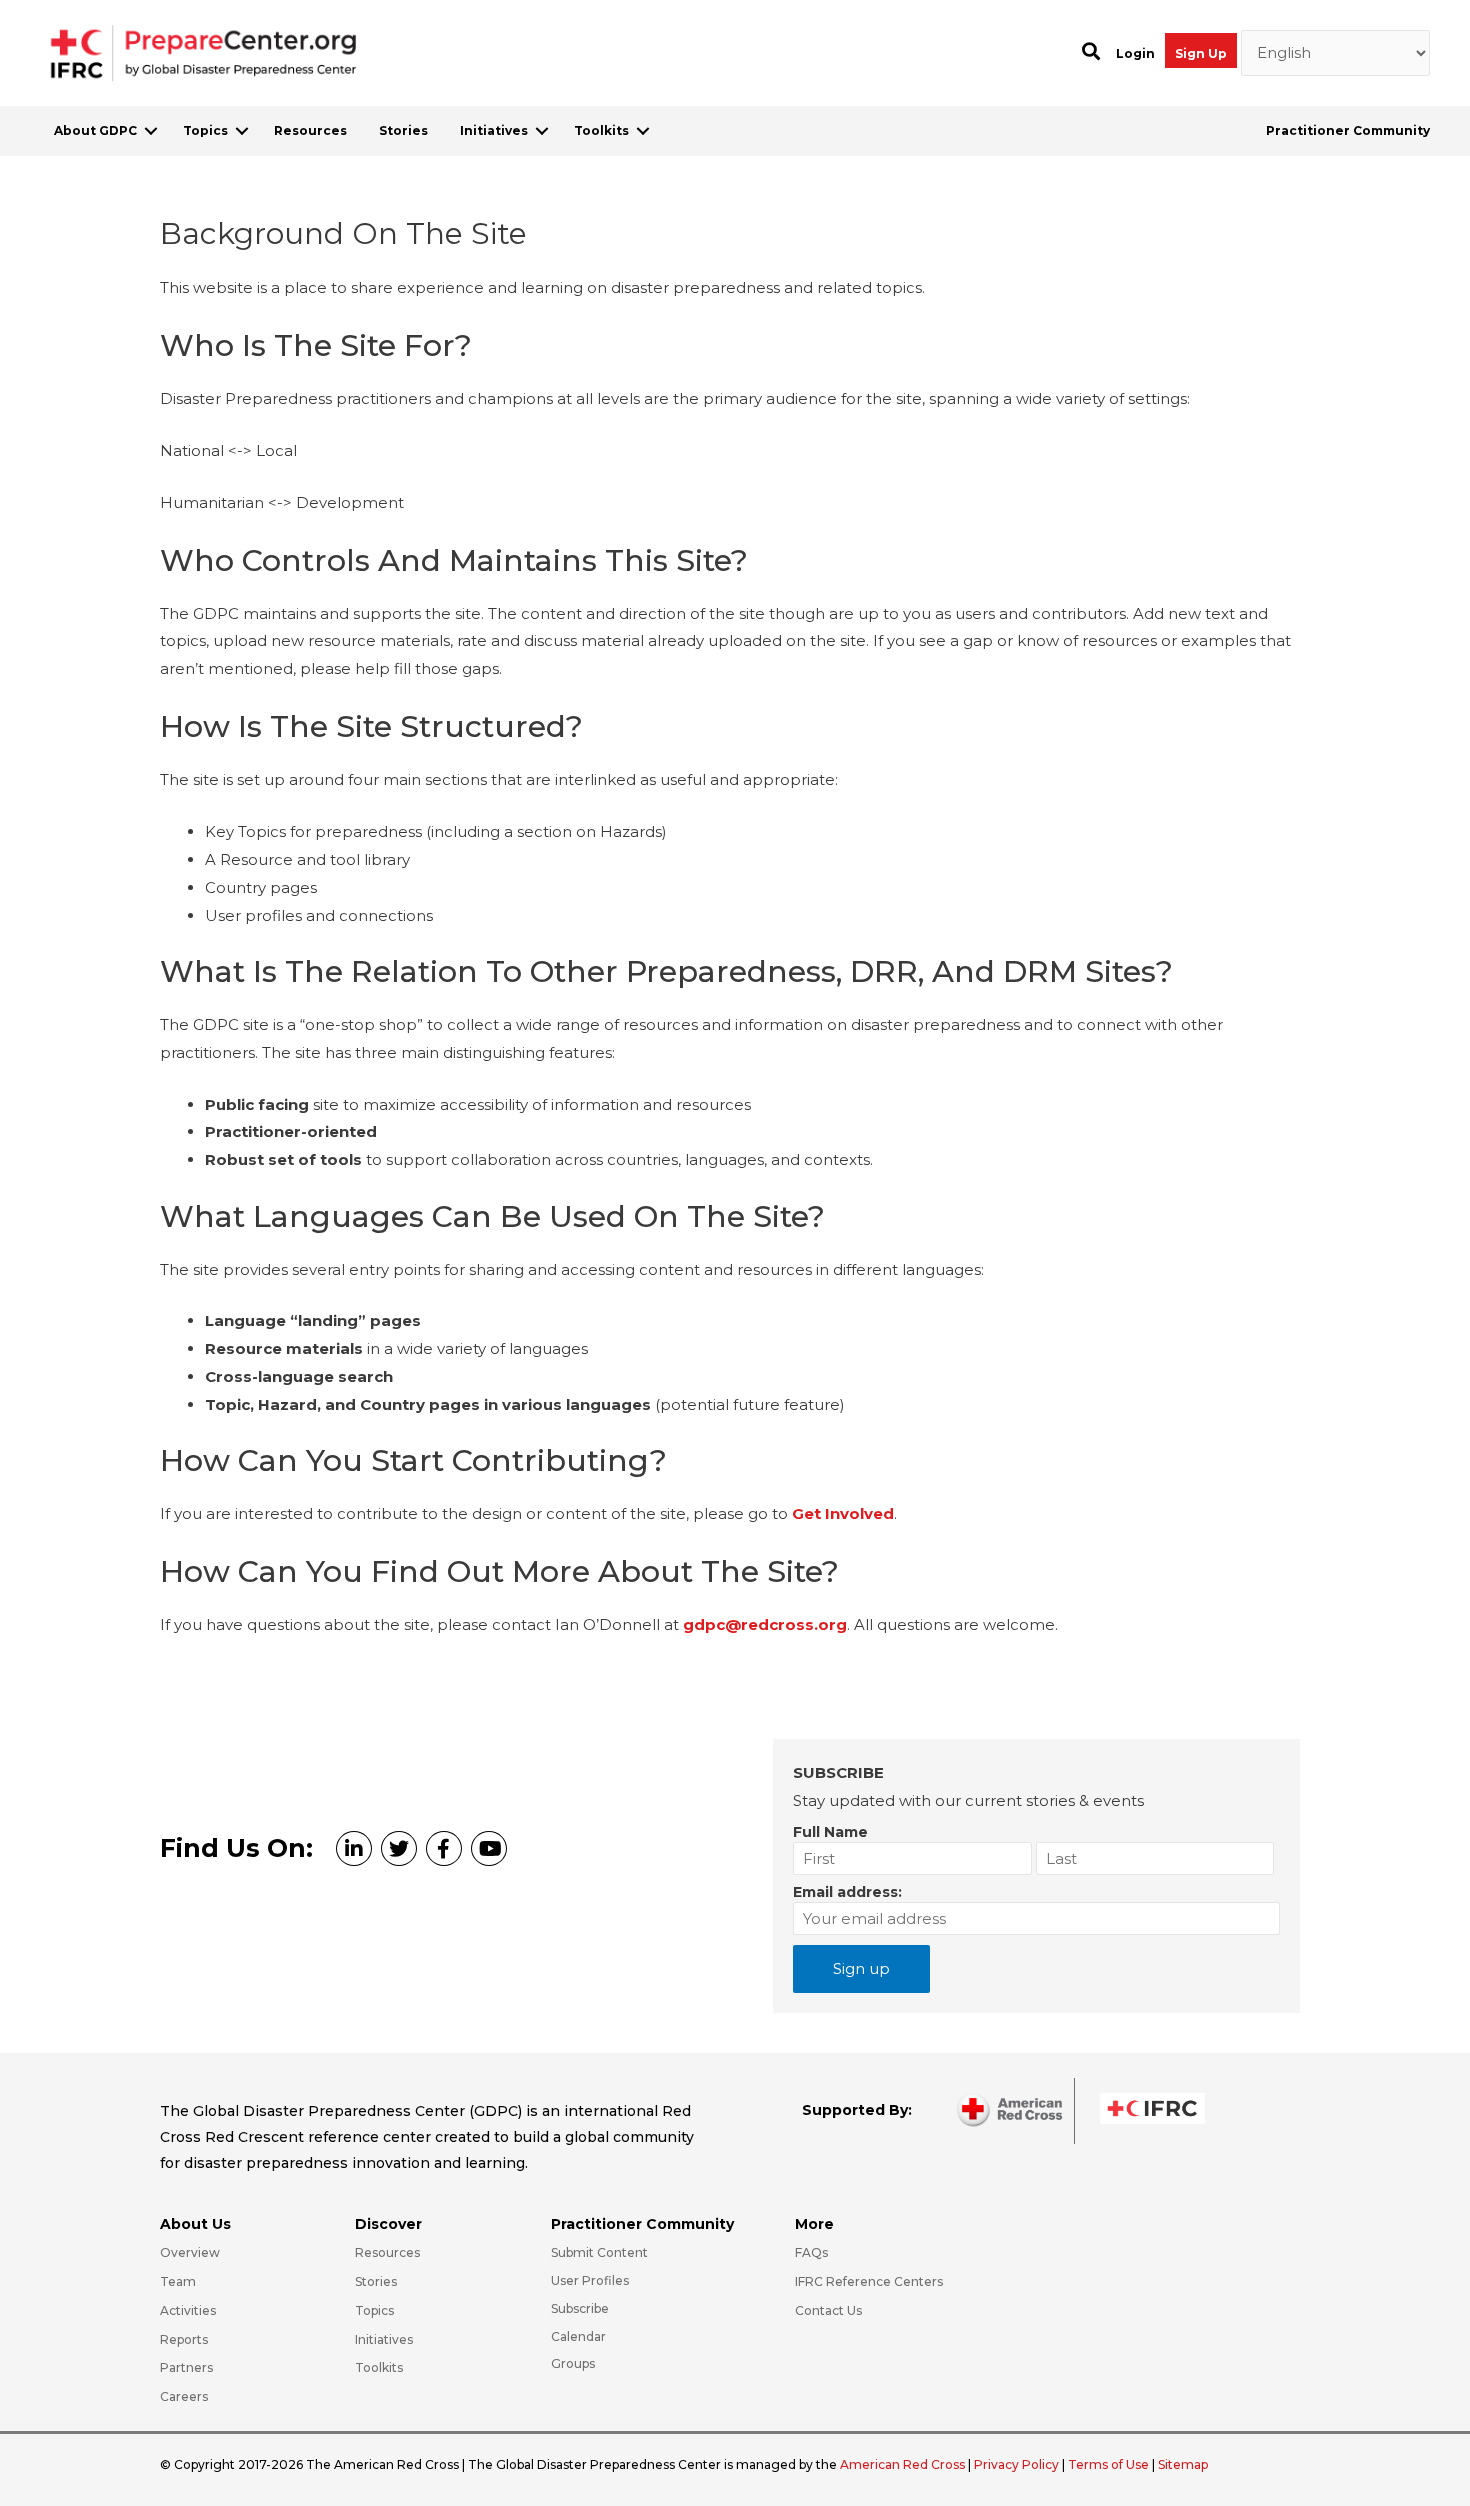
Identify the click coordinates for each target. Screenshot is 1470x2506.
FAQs (811, 2252)
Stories (403, 130)
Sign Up (1201, 53)
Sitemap (1183, 2464)
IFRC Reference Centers (869, 2281)
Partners (186, 2367)
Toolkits (601, 130)
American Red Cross (904, 2464)
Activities (188, 2310)
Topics (205, 130)
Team (178, 2281)
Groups (573, 2363)
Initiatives (494, 130)
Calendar (578, 2336)
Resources (310, 130)
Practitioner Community (1348, 130)
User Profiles (590, 2280)
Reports (184, 2339)
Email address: (847, 1892)
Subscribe (580, 2308)
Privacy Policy (1018, 2464)
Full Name (830, 1832)
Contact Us (828, 2310)
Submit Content (599, 2252)
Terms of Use (1108, 2464)
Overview (190, 2252)
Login (1135, 53)
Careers (184, 2396)
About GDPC (95, 130)
